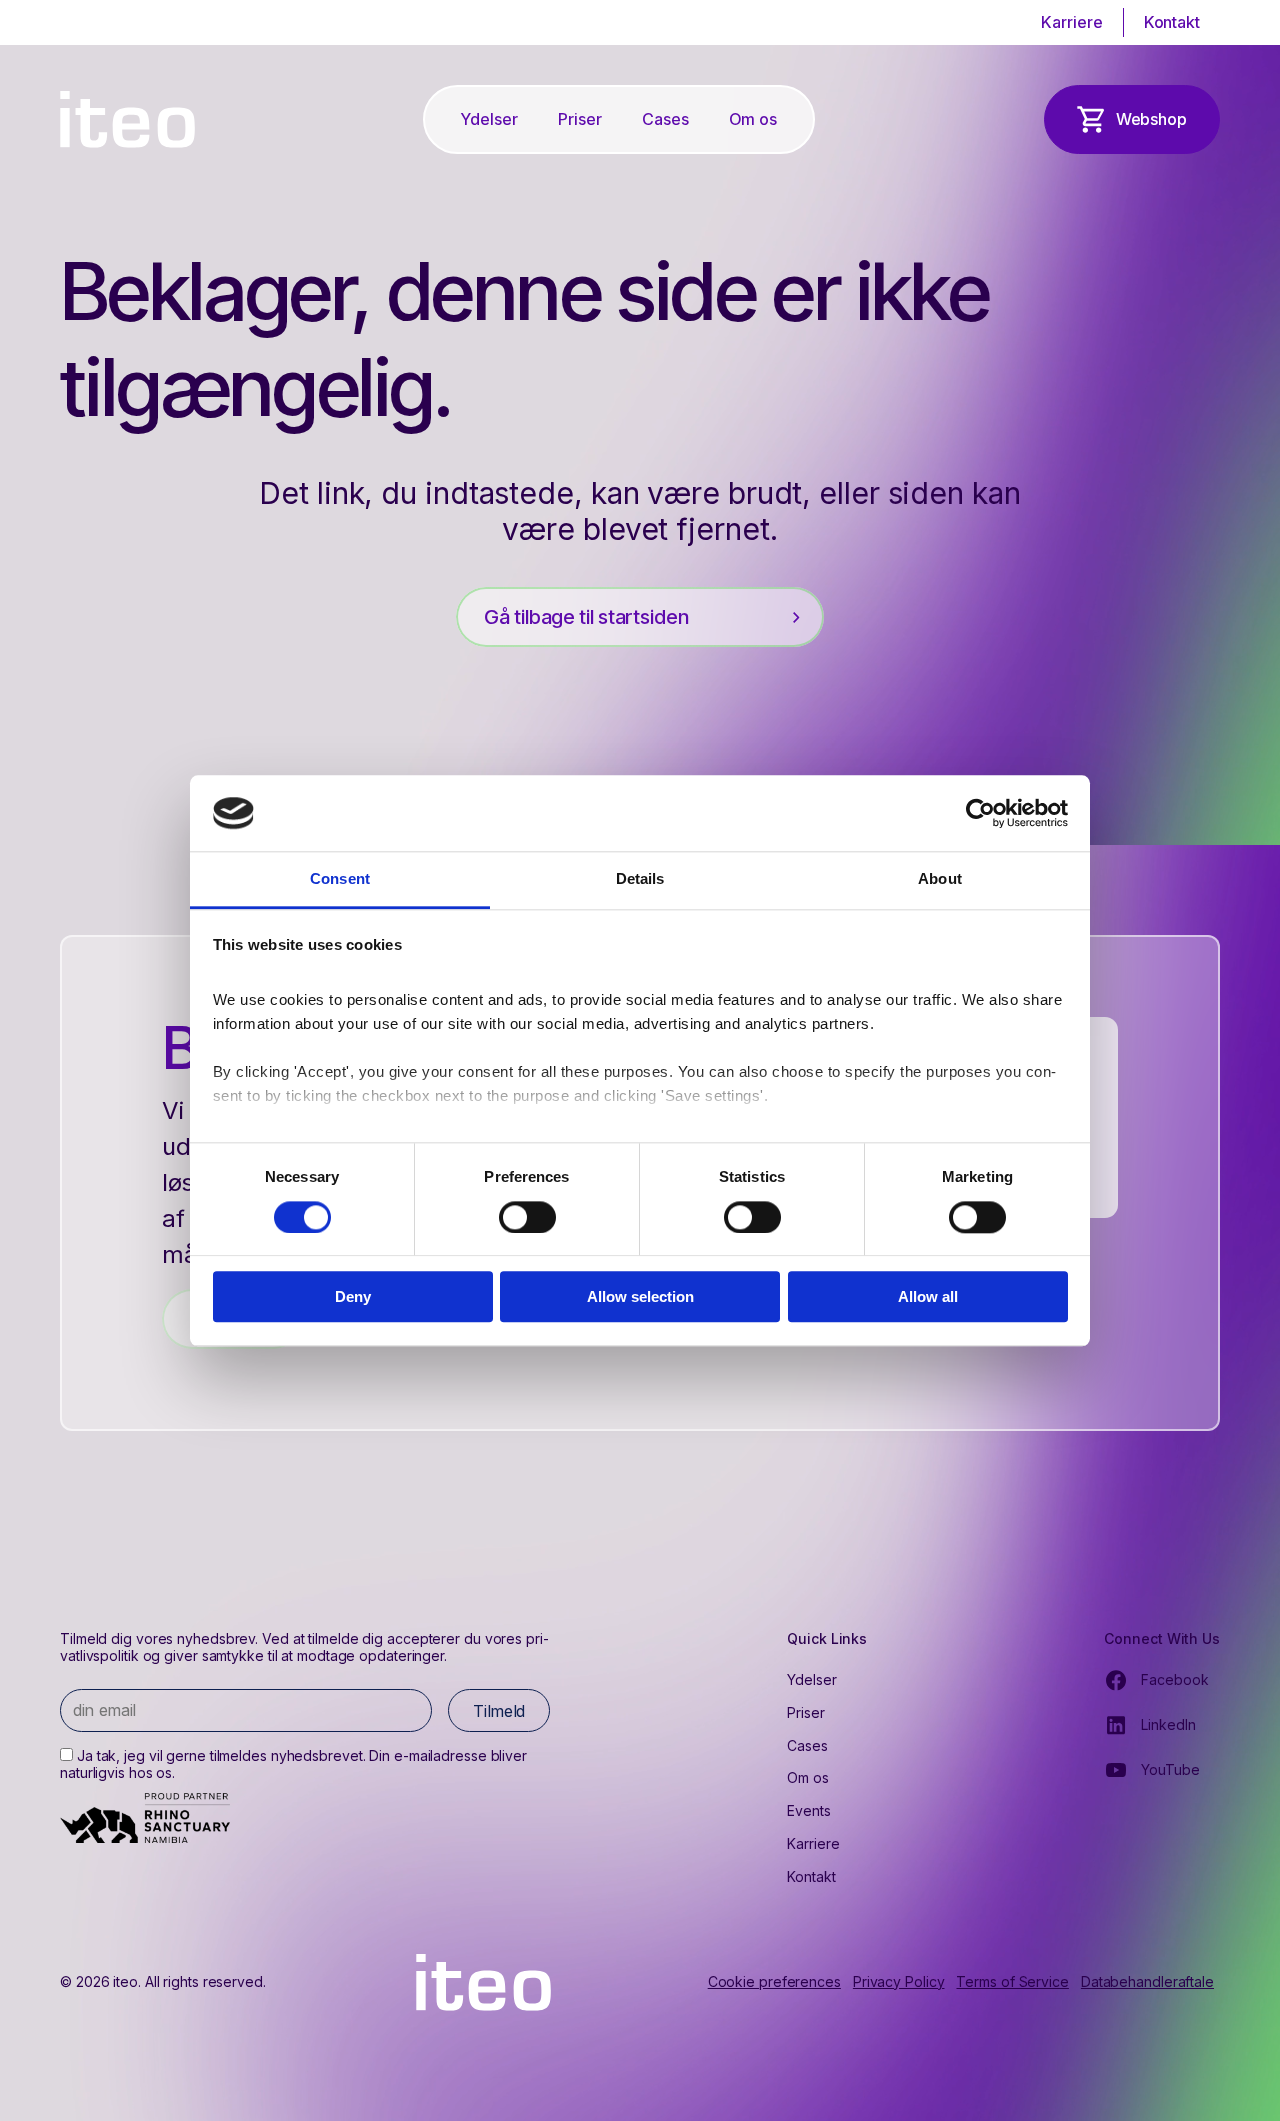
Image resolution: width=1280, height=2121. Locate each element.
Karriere (1071, 22)
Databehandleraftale (1147, 1982)
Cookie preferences (774, 1982)
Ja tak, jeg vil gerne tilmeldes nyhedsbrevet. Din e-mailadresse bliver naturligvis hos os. (293, 1764)
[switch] (527, 1217)
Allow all (928, 1296)
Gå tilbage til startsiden (586, 617)
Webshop (1151, 119)
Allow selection (640, 1296)
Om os (753, 119)
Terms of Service (1012, 1982)
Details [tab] (640, 879)
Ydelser (489, 119)
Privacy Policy (899, 1982)
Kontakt (1172, 22)
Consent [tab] (340, 879)
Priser (580, 119)
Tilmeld (499, 1711)
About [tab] (940, 879)
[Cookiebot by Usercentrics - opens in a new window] (980, 813)
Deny (353, 1296)
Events (808, 1810)
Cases (665, 119)
